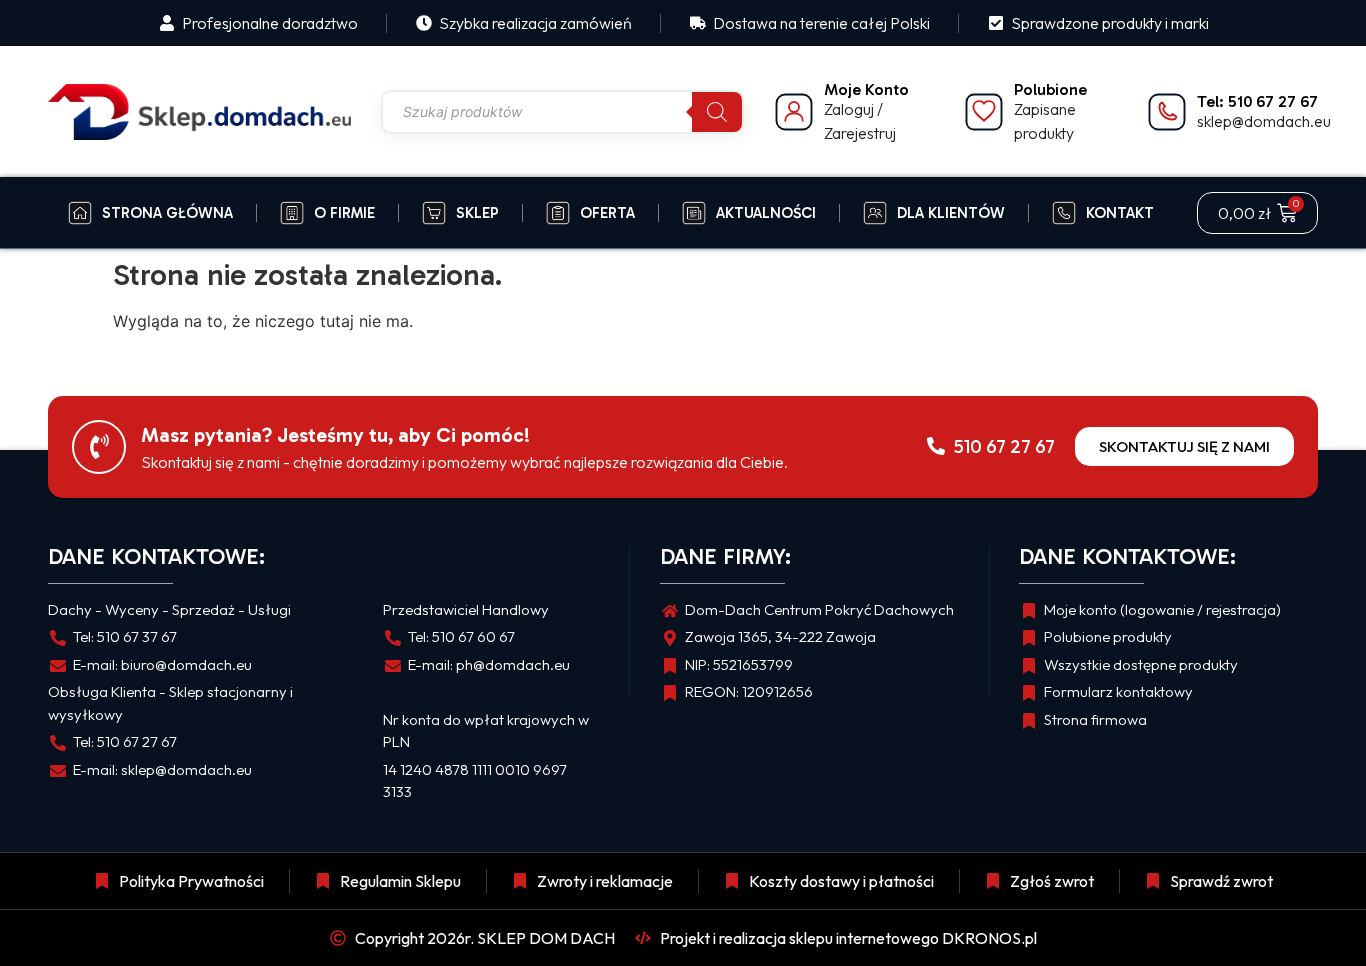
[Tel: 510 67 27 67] (1167, 112)
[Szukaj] (717, 112)
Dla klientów (951, 213)
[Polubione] (984, 112)
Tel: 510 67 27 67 (1257, 101)
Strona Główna (167, 213)
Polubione (1050, 89)
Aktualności (766, 213)
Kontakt (1120, 213)
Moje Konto (866, 89)
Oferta (607, 213)
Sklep (477, 213)
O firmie (344, 213)
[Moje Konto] (794, 112)
